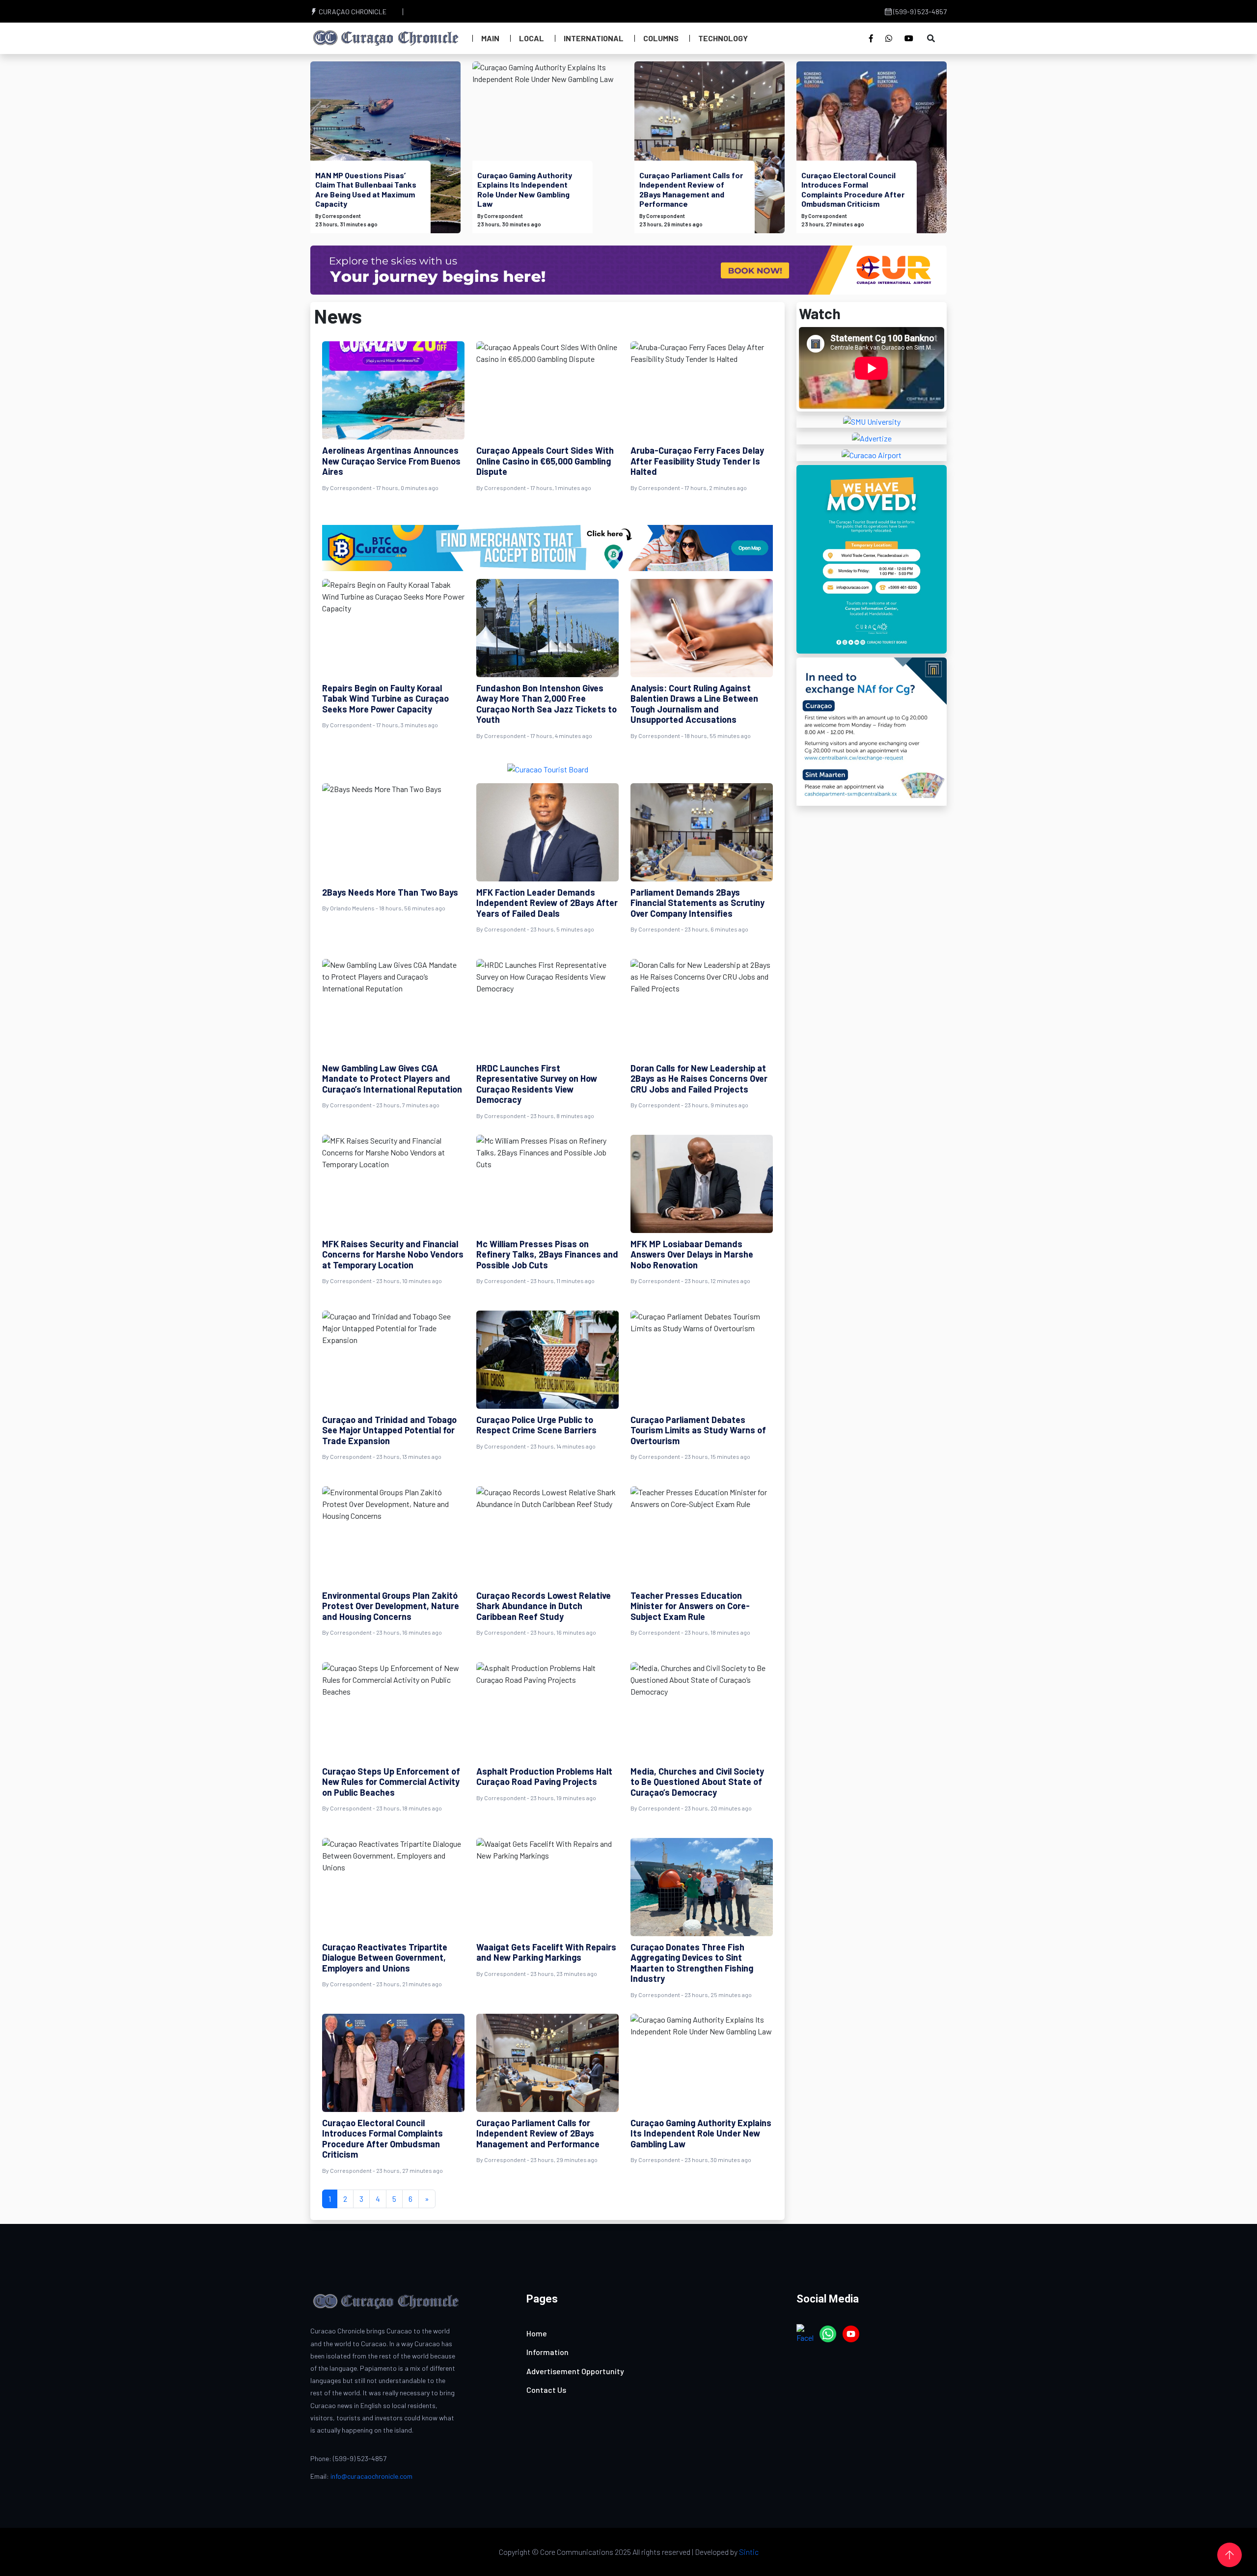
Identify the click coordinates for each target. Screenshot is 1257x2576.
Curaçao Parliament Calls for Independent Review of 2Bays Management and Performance (691, 189)
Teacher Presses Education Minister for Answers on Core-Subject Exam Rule (690, 1606)
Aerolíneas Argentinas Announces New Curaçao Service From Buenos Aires (391, 461)
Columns (661, 38)
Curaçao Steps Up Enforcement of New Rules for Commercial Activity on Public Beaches (391, 1782)
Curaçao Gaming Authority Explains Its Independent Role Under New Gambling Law (525, 189)
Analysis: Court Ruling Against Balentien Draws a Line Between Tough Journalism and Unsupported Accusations (694, 704)
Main (490, 38)
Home (537, 2333)
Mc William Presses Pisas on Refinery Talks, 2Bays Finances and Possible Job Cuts (547, 1254)
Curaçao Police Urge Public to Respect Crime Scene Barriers (536, 1425)
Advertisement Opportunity (575, 2371)
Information (547, 2352)
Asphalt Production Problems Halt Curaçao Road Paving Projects (544, 1777)
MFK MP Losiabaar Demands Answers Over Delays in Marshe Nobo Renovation (692, 1254)
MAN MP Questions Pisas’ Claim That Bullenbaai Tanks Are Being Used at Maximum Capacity (366, 189)
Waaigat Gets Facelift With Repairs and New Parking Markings (546, 1952)
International (594, 38)
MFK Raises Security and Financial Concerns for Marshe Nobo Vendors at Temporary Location (393, 1254)
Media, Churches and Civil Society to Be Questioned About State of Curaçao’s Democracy (697, 1782)
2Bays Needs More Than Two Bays (390, 892)
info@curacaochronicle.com (371, 2476)
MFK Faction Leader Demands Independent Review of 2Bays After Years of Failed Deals (547, 903)
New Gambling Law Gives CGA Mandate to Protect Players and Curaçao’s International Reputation (392, 1079)
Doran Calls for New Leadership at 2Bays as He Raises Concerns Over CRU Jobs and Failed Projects (699, 1079)
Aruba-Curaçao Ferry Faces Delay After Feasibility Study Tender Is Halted (697, 461)
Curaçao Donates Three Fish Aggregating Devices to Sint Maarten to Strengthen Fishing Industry (692, 1963)
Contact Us (546, 2390)
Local (532, 38)
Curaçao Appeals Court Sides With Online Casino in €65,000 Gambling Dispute (545, 461)
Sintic (749, 2552)
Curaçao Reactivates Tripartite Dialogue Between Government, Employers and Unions (385, 1958)
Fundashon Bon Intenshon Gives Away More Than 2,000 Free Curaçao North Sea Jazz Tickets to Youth (547, 704)
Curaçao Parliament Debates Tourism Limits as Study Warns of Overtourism (698, 1430)
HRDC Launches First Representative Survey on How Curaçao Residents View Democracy (537, 1084)
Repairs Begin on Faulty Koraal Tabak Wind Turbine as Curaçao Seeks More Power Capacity (385, 699)
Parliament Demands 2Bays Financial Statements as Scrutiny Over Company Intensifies (697, 903)
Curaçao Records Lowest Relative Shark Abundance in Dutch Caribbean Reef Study (544, 1606)
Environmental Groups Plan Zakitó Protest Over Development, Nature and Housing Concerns (391, 1606)
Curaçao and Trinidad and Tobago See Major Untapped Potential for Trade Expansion (389, 1430)
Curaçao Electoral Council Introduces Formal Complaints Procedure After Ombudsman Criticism (853, 189)
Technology (723, 38)
